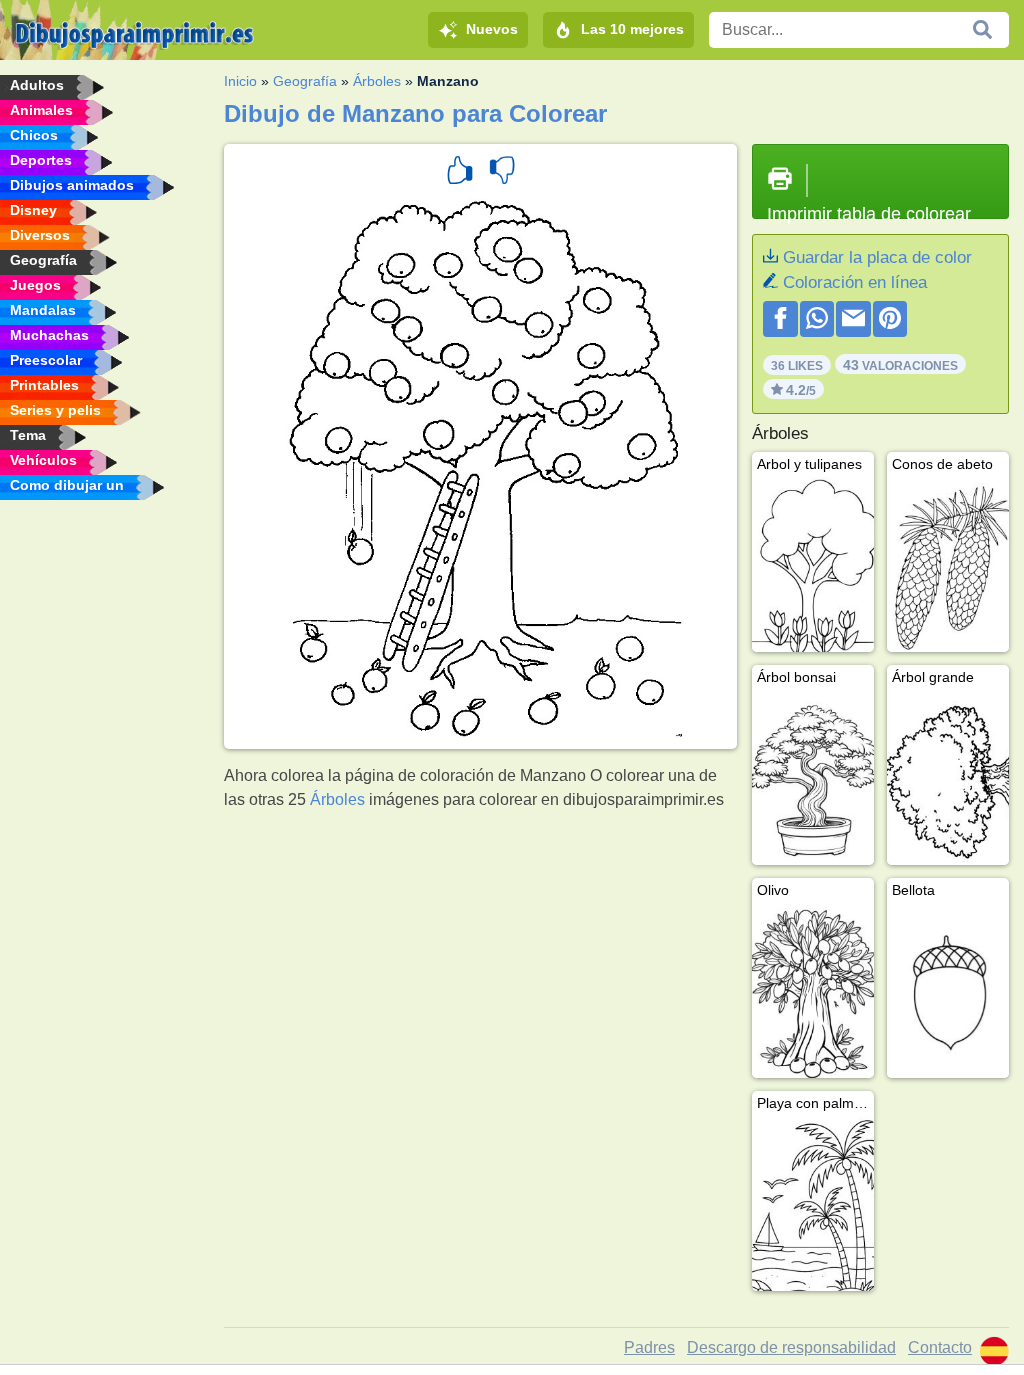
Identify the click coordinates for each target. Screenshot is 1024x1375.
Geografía (305, 81)
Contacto (940, 1347)
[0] (502, 173)
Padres (649, 1347)
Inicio (240, 81)
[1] (460, 173)
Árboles (377, 81)
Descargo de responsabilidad (791, 1347)
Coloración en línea (855, 282)
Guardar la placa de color (877, 257)
